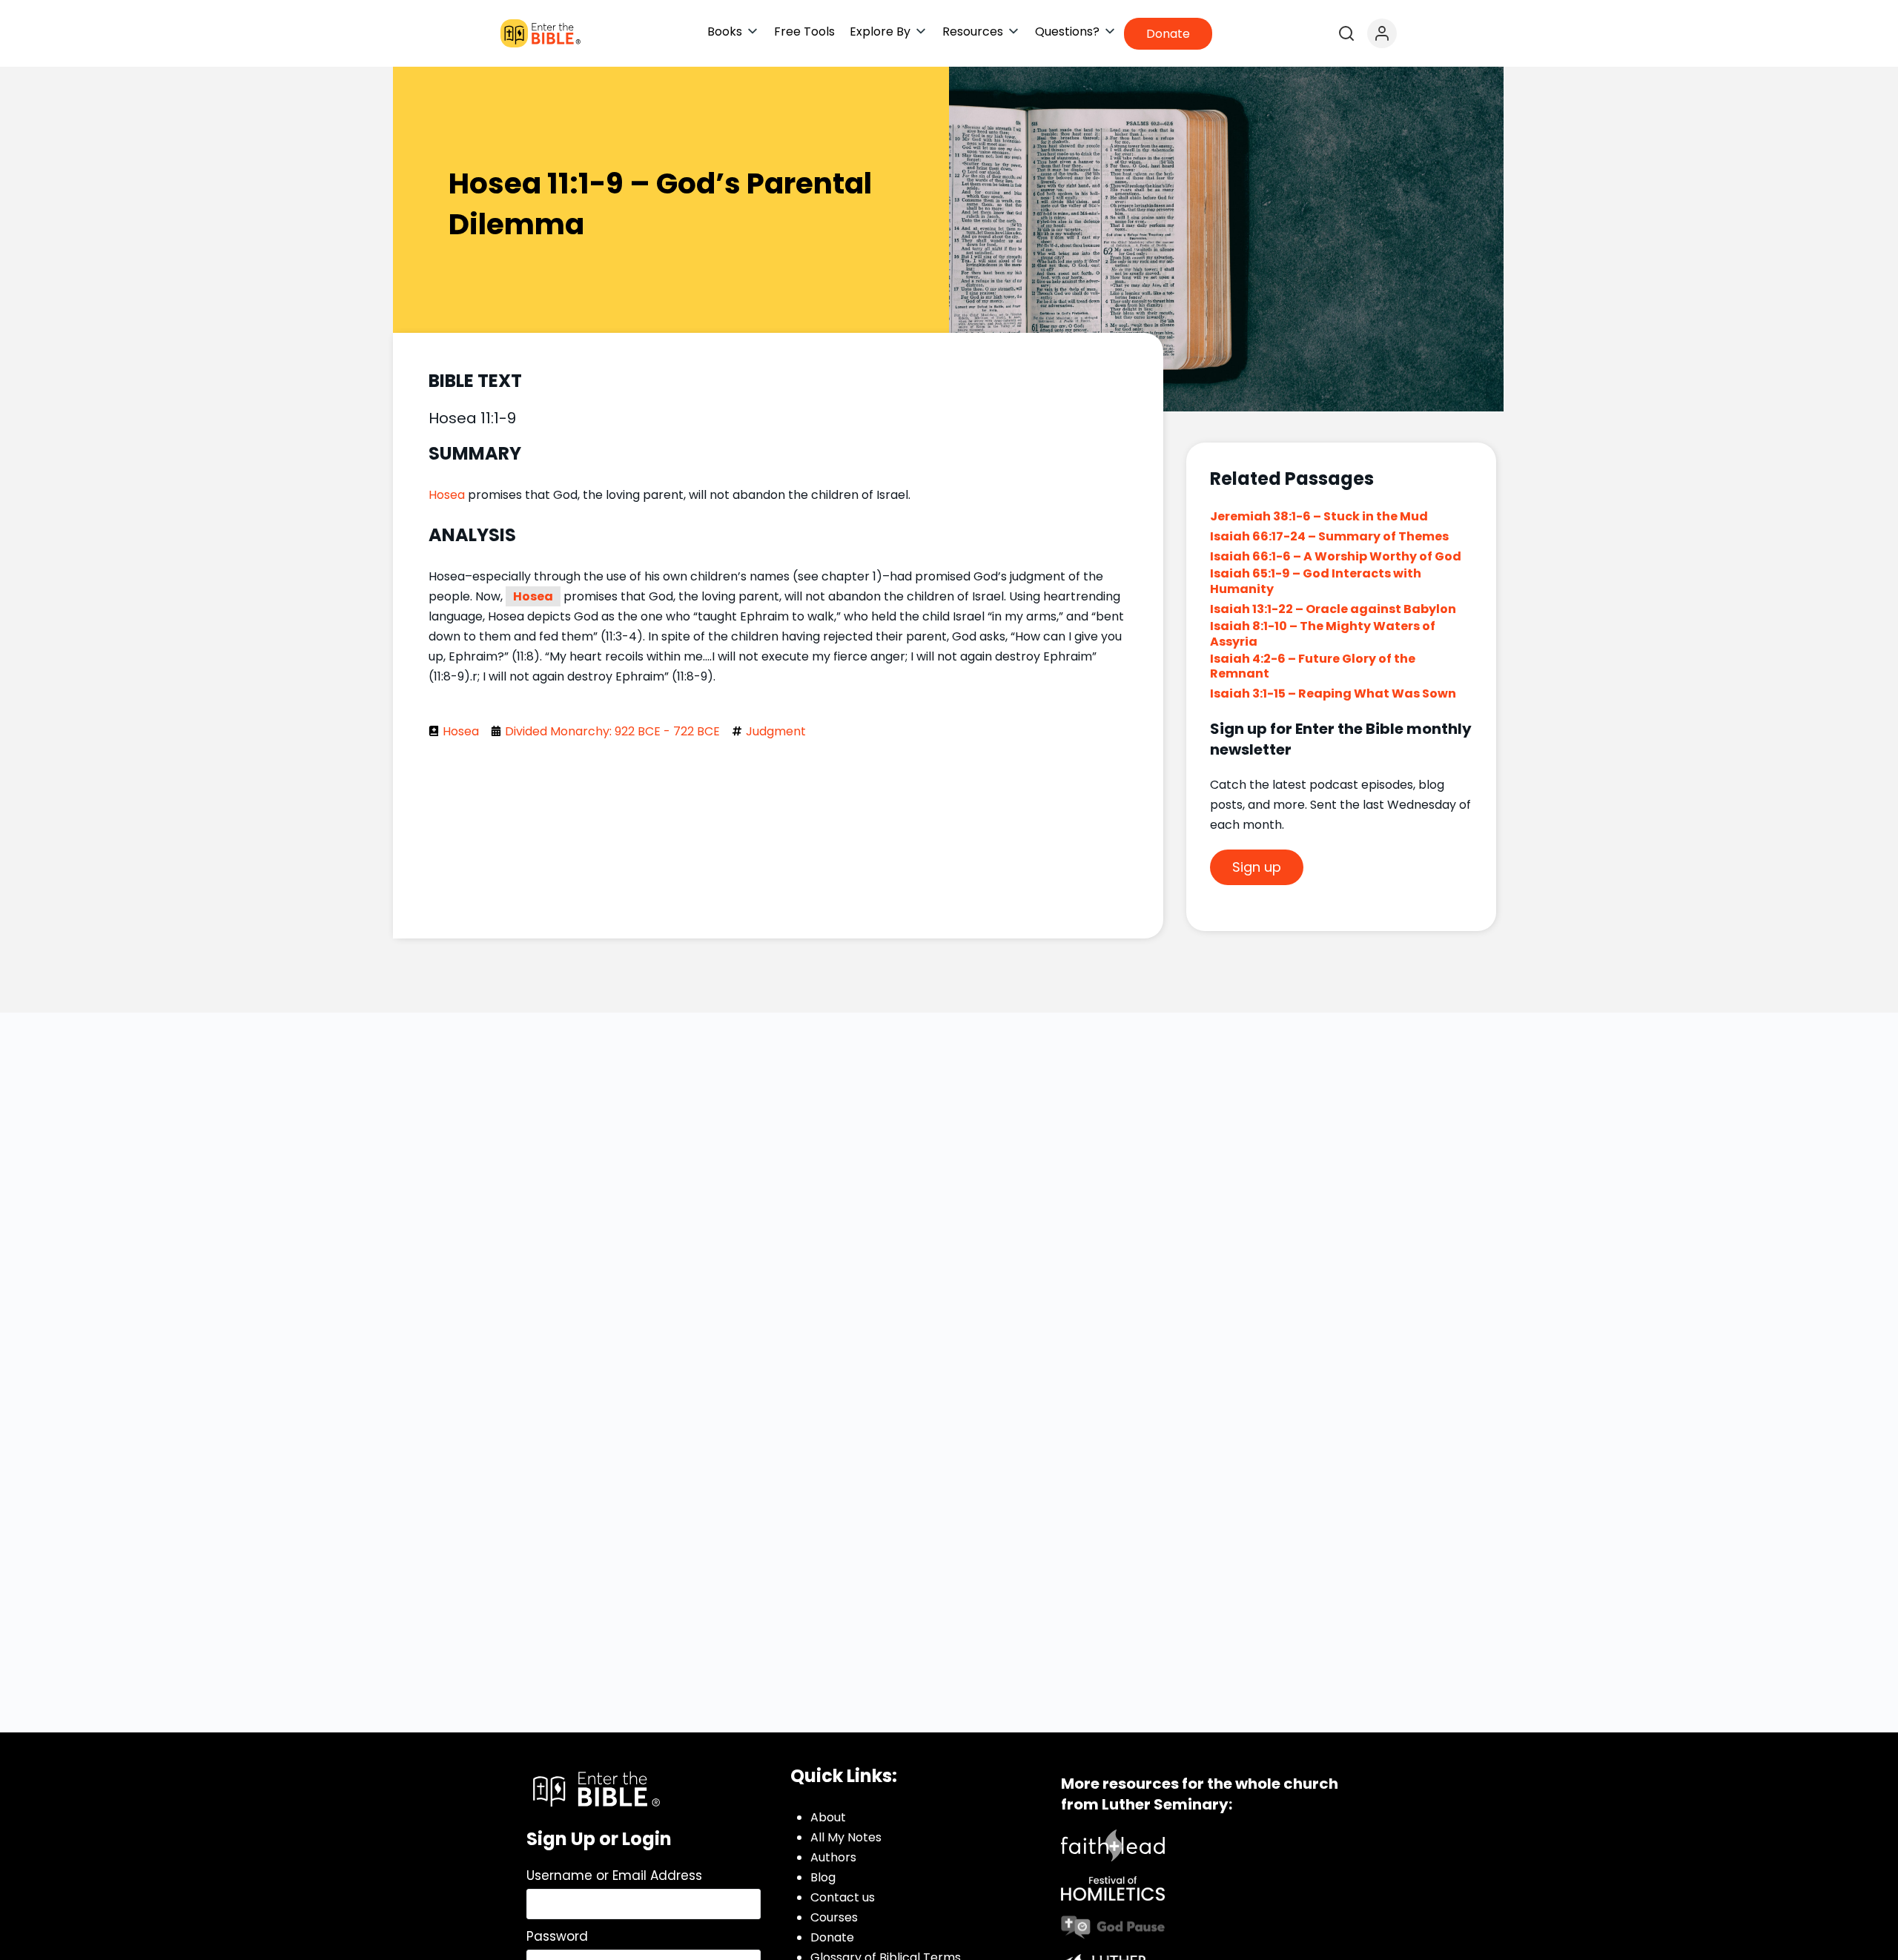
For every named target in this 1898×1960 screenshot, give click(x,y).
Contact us (843, 1897)
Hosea (447, 495)
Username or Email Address (614, 1875)
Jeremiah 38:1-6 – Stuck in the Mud (1320, 516)
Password (557, 1936)
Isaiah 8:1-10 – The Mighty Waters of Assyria (1323, 634)
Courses (834, 1917)
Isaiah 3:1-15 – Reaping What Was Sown (1333, 693)
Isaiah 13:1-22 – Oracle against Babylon (1333, 609)
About (828, 1817)
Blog (823, 1877)
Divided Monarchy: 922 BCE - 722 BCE (612, 731)
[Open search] (1346, 33)
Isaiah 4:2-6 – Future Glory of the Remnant (1313, 666)
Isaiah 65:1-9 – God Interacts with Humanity (1316, 581)
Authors (833, 1857)
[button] (733, 32)
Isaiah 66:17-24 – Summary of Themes (1329, 536)
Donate (832, 1937)
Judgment (776, 731)
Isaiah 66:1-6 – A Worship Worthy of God (1336, 556)
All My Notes (846, 1837)
